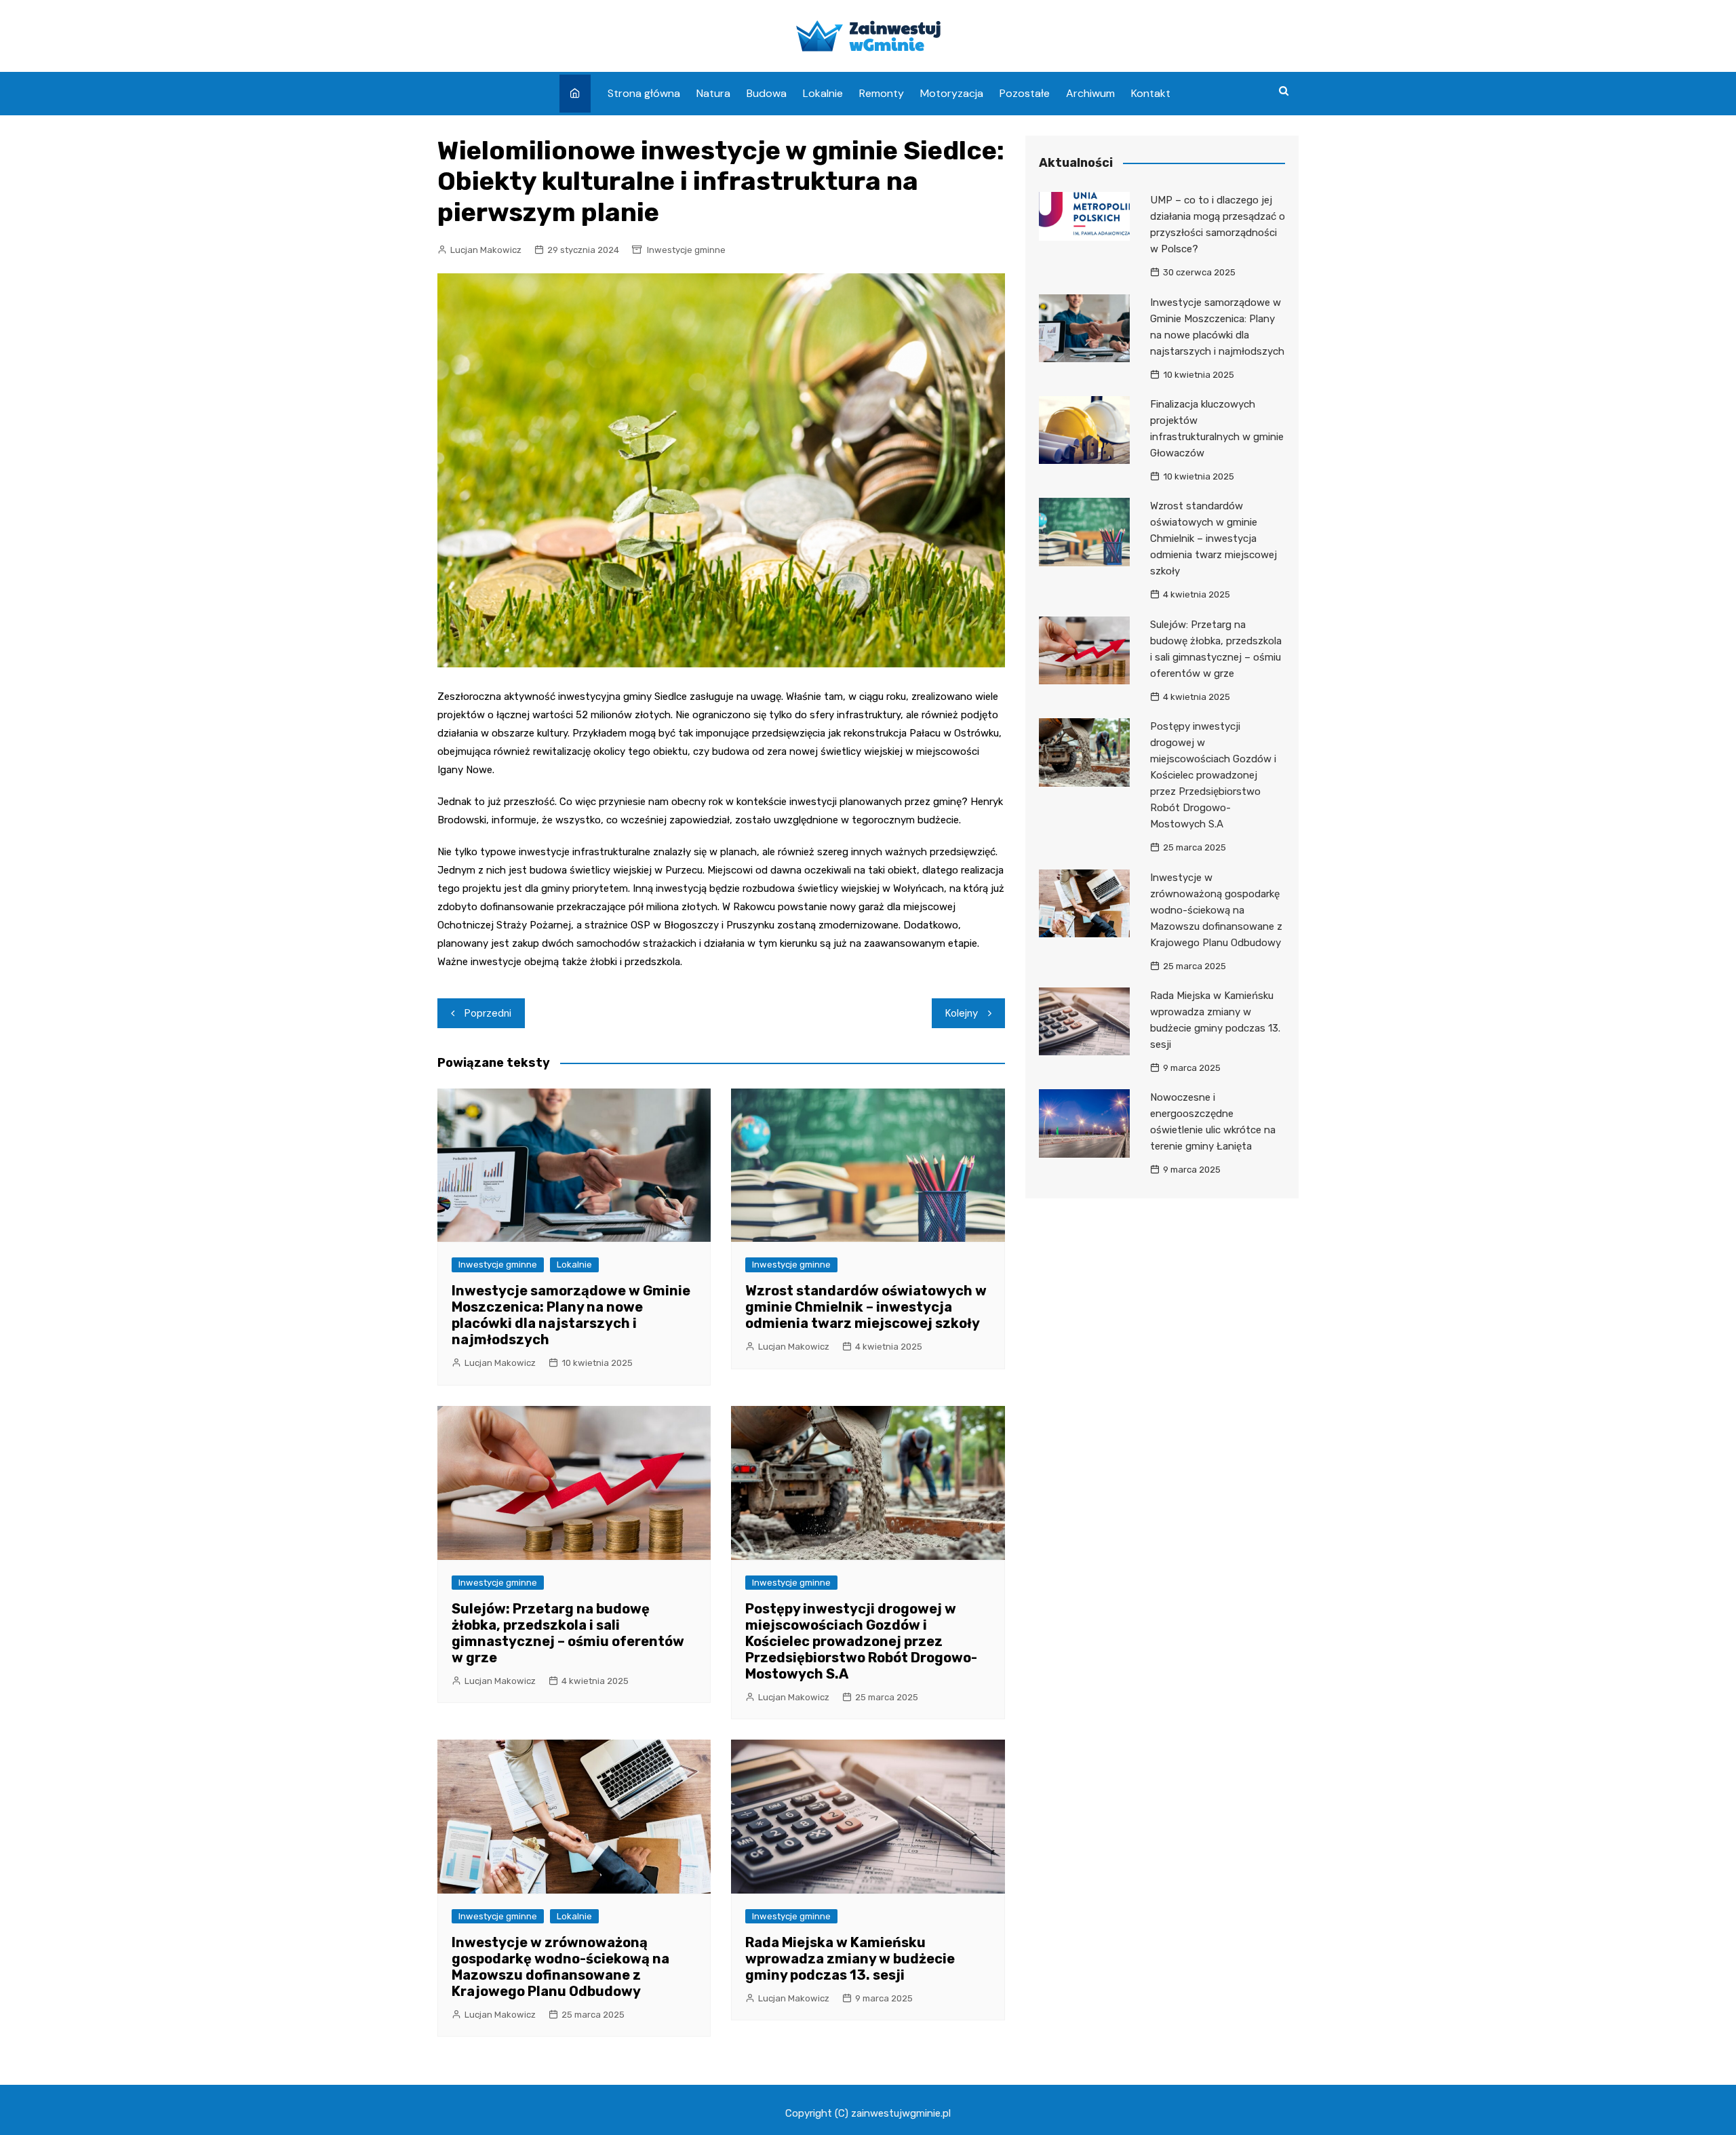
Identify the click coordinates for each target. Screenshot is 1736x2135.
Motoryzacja (952, 93)
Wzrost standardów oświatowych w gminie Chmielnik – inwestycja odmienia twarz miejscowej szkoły (866, 1307)
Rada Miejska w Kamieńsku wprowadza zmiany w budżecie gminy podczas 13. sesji (850, 1959)
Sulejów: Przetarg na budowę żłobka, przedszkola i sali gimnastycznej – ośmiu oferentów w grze (568, 1633)
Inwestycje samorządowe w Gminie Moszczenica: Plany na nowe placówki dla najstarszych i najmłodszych (571, 1315)
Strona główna (644, 93)
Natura (713, 93)
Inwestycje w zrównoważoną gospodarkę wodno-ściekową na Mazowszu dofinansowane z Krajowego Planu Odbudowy (560, 1967)
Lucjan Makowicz (486, 250)
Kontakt (1151, 93)
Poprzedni (488, 1013)
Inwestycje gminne (686, 250)
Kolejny (962, 1013)
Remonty (882, 93)
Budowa (767, 93)
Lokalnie (823, 93)
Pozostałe (1025, 93)
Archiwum (1090, 93)
